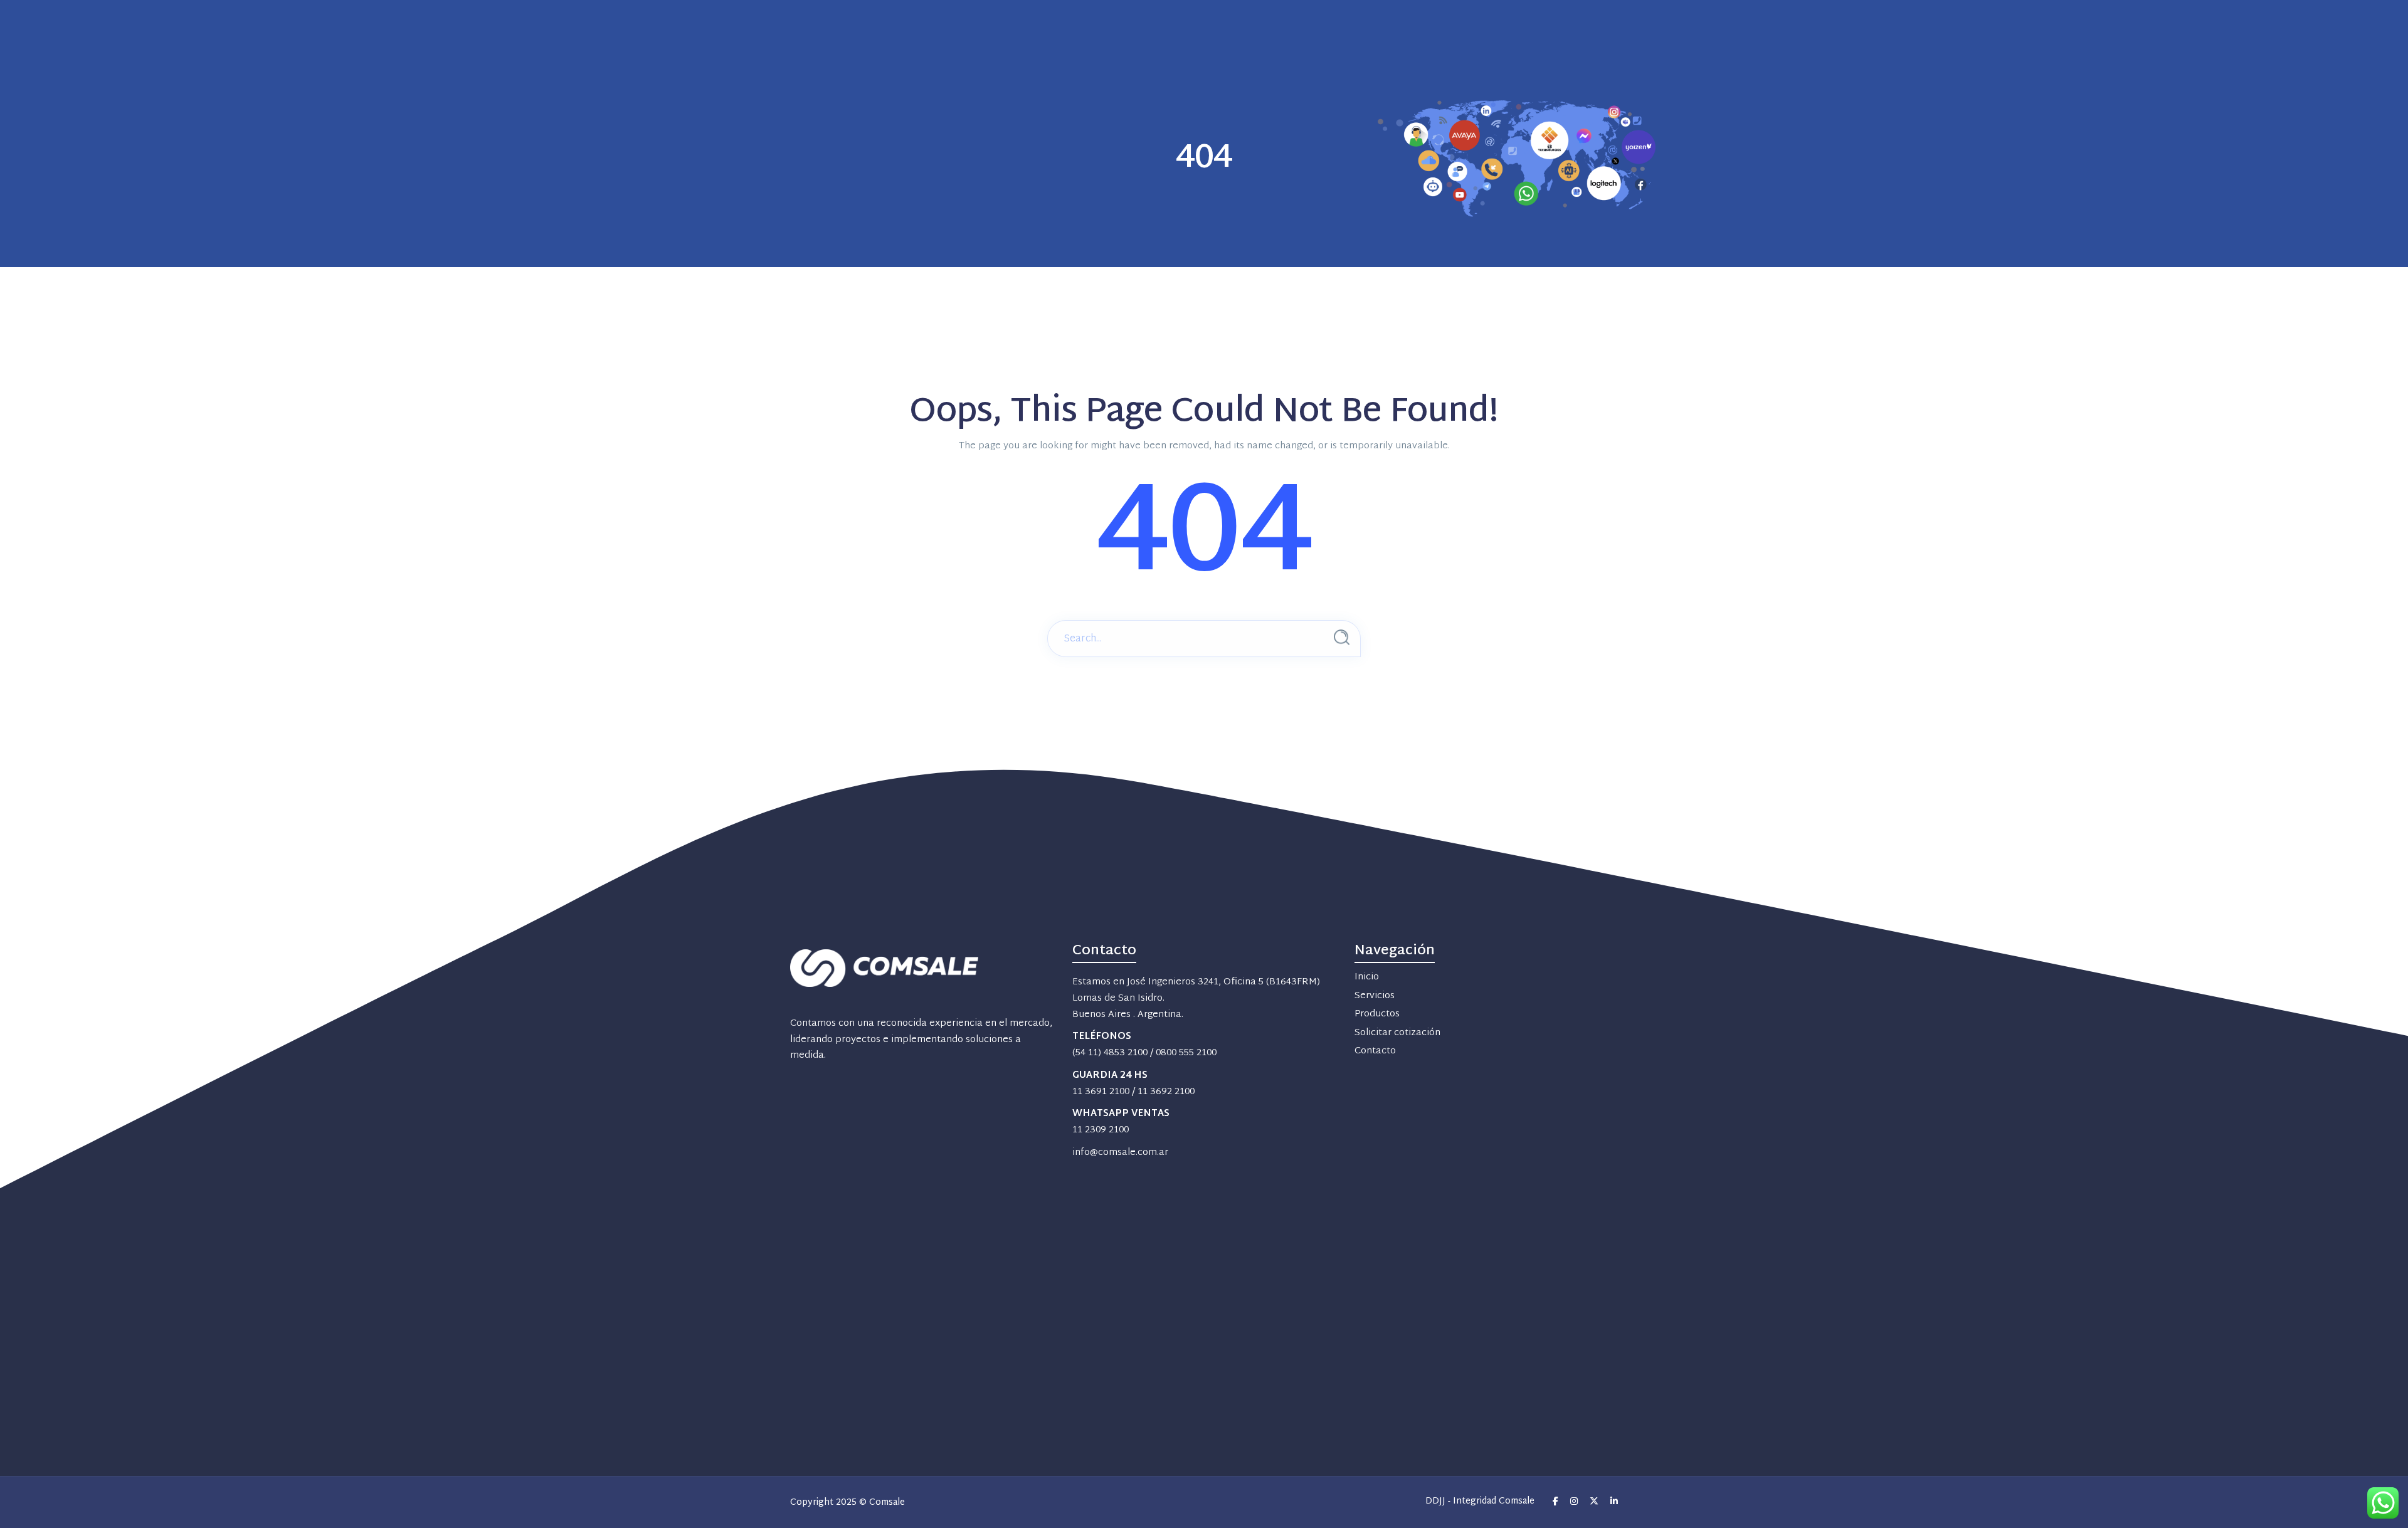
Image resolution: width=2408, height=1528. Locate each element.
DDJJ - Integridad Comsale (1480, 1502)
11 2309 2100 (1101, 1130)
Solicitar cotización (1397, 1033)
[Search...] (1342, 637)
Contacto (1375, 1051)
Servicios (1375, 996)
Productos (1377, 1014)
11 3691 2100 (1101, 1092)
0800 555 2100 (1186, 1053)
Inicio (1367, 977)
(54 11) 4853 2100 (1110, 1053)
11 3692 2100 (1166, 1092)
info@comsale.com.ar (1120, 1153)
